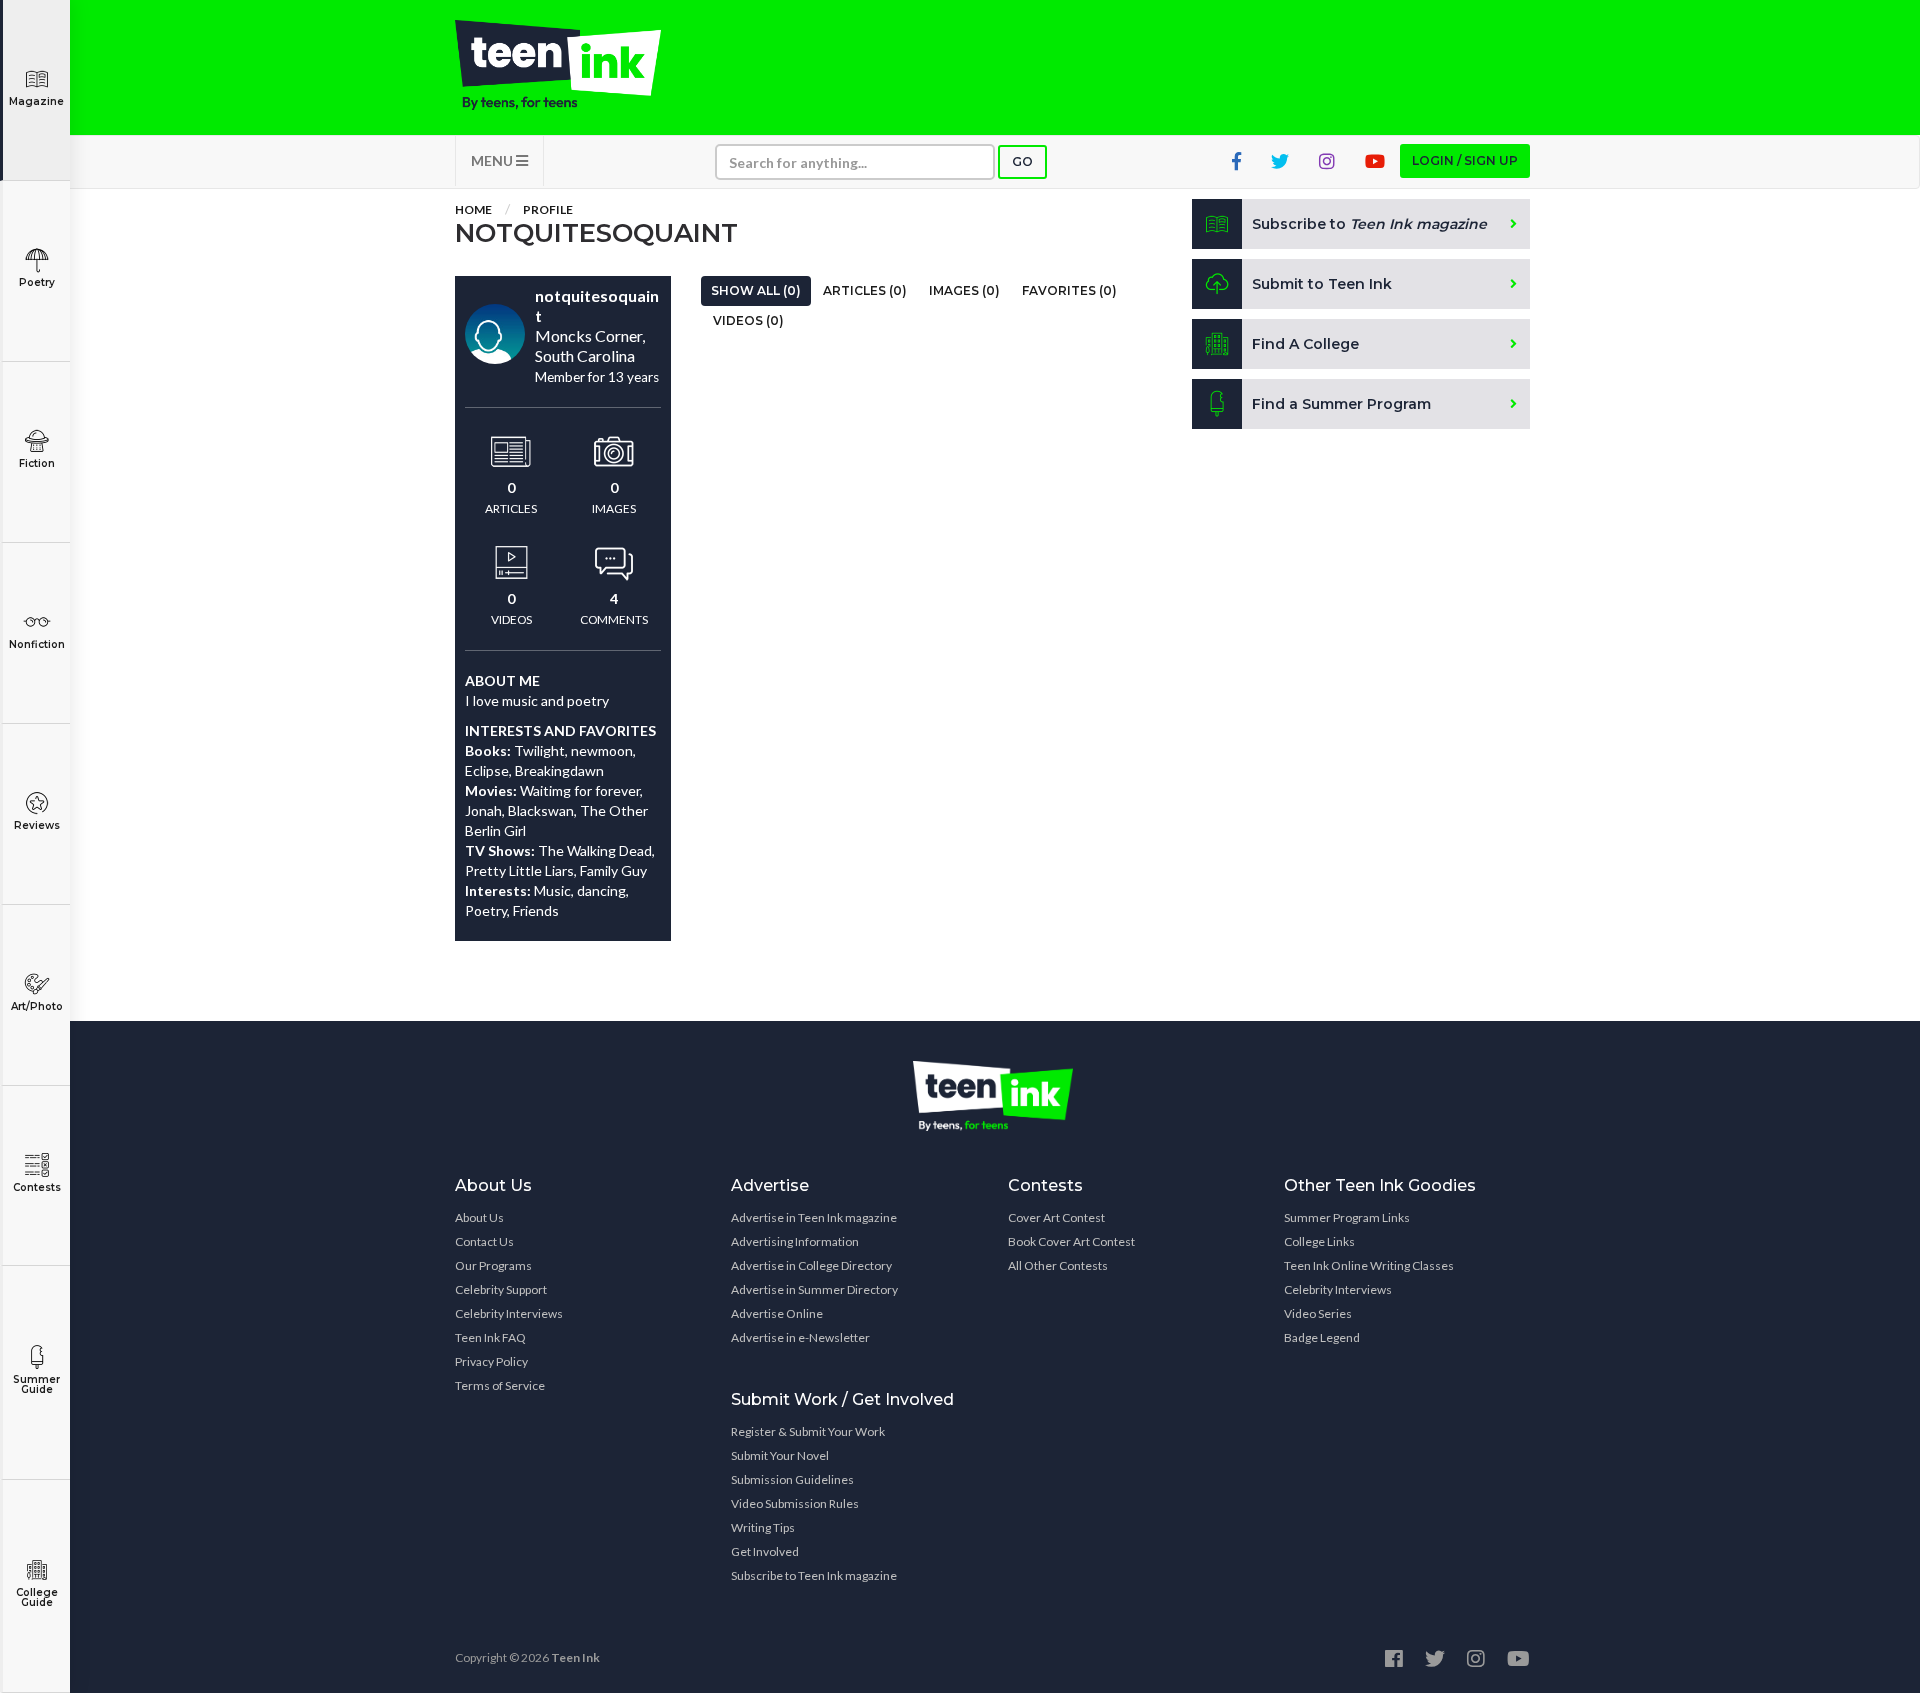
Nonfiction (37, 644)
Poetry (37, 282)
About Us (479, 1217)
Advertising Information (795, 1241)
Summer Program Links (1347, 1217)
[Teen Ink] (578, 65)
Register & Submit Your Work (808, 1431)
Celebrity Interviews (509, 1313)
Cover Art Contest (1056, 1217)
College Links (1319, 1241)
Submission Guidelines (792, 1479)
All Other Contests (1058, 1265)
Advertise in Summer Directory (814, 1289)
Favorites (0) (1069, 290)
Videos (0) (748, 320)
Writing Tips (763, 1527)
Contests (37, 1187)
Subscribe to (1369, 224)
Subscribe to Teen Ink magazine (814, 1575)
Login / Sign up (1465, 160)
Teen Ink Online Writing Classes (1369, 1265)
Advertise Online (777, 1313)
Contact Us (484, 1241)
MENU (493, 160)
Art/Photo (37, 1006)
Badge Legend (1322, 1337)
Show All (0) (756, 290)
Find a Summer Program (1341, 404)
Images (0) (964, 290)
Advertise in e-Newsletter (800, 1337)
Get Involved (765, 1551)
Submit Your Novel (780, 1455)
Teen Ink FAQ (490, 1337)
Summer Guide (36, 1384)
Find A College (1305, 344)
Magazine (36, 101)
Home (473, 209)
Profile (548, 209)
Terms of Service (500, 1385)
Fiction (37, 463)
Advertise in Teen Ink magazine (814, 1217)
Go (1022, 161)
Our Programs (493, 1265)
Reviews (37, 825)
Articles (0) (865, 290)
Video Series (1318, 1313)
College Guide (37, 1597)
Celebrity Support (501, 1289)
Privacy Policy (491, 1361)
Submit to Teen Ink (1322, 284)
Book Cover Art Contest (1071, 1241)
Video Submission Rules (795, 1503)
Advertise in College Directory (811, 1265)
